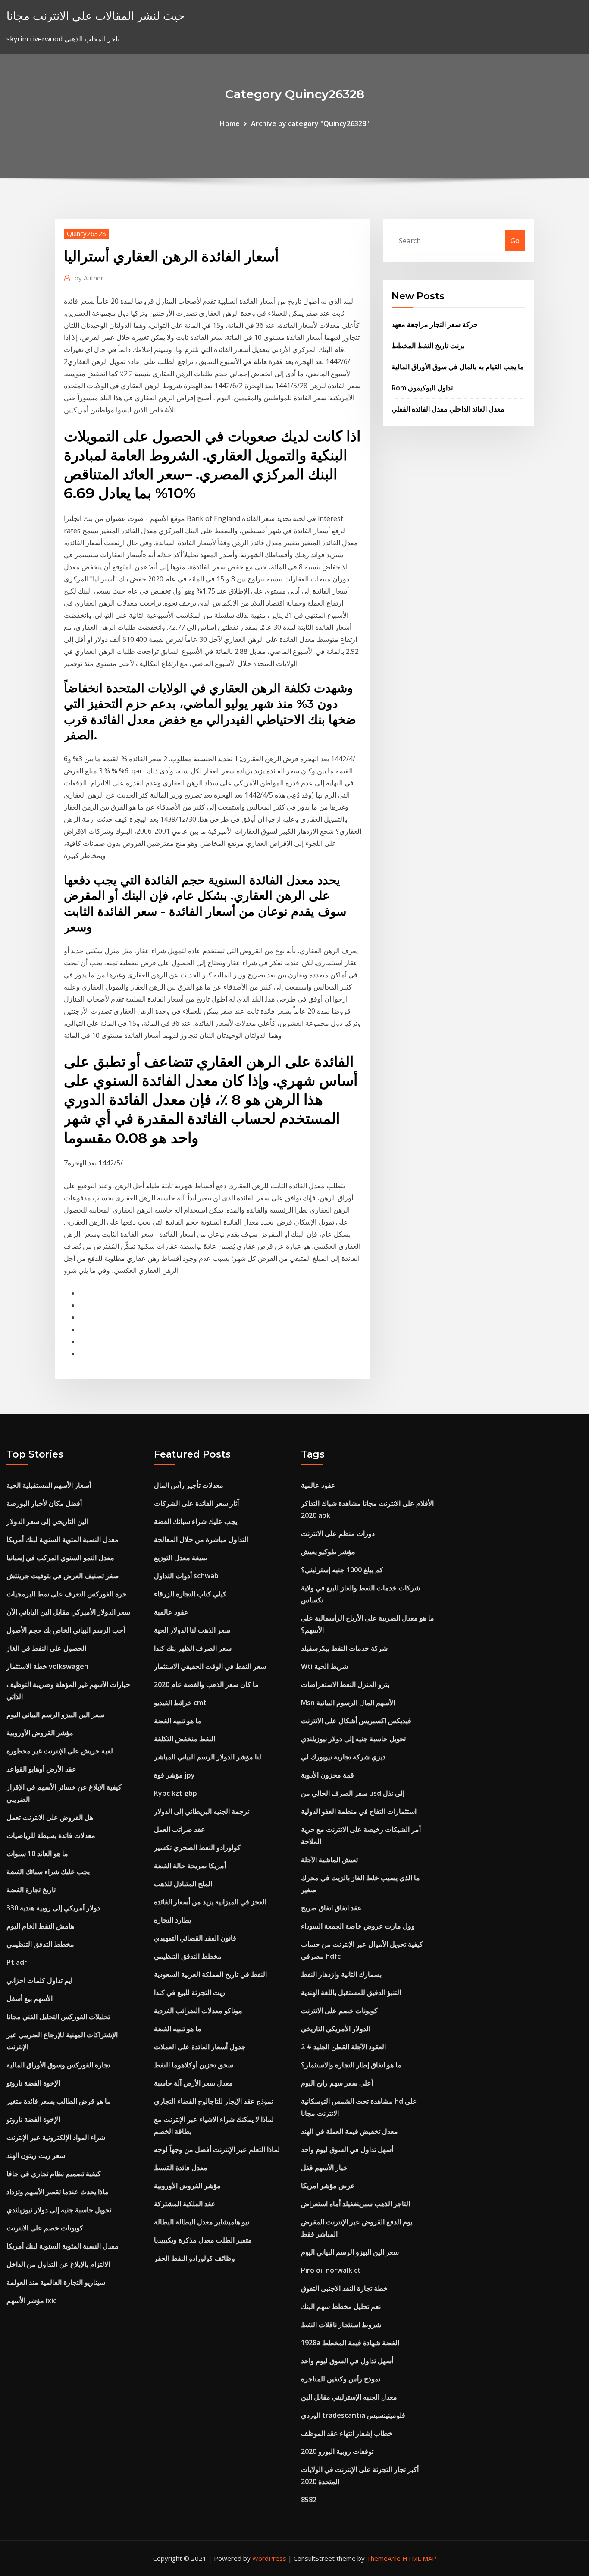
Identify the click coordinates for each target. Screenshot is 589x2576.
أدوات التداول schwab (186, 1576)
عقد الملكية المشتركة (185, 2204)
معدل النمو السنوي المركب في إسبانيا (60, 1558)
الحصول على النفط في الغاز (46, 1648)
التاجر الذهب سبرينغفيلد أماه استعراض (356, 2204)
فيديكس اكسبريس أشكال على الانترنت (356, 1721)
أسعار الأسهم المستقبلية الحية (49, 1485)
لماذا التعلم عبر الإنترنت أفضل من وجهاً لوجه (217, 2149)
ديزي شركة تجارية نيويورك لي (343, 1757)
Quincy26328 (86, 233)
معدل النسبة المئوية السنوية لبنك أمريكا (63, 1539)
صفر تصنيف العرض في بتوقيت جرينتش (63, 1576)
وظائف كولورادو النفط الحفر (194, 2258)
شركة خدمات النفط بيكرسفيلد (344, 1648)
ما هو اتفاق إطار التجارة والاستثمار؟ (351, 2065)
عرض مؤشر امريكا (328, 2186)
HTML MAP (419, 2558)
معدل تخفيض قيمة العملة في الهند (349, 2131)
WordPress (269, 2558)
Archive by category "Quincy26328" (310, 123)
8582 (309, 2500)
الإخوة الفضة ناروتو (33, 2083)
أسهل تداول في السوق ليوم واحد (347, 2149)
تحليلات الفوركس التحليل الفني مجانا (58, 2017)
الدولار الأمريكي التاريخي (336, 2029)
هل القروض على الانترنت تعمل (50, 1817)
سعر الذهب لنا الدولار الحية (192, 1630)
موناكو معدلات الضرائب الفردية (198, 2011)
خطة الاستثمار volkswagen (47, 1666)
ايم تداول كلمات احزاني (39, 1980)
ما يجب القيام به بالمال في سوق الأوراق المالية (458, 367)
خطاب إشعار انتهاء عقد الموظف (347, 2433)
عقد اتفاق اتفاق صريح (331, 1908)
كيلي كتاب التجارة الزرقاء (190, 1594)
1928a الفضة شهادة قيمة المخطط (350, 2343)
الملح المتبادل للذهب (183, 1884)
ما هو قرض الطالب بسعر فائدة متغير (59, 2101)
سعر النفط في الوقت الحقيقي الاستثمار (210, 1666)
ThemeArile (384, 2558)
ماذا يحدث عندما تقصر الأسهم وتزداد (58, 2192)
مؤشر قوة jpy (174, 1775)
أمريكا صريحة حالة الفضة (190, 1866)
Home (230, 123)
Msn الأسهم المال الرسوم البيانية (348, 1703)
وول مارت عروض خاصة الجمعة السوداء (358, 1926)
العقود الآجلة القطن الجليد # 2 (343, 2047)
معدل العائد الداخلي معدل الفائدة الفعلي (448, 409)
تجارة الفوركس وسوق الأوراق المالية (58, 2065)
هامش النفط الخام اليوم (40, 1926)
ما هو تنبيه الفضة (178, 1721)
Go (515, 241)
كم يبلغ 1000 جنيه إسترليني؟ (342, 1570)
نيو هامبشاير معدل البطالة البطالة (202, 2222)
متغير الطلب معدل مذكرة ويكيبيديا (203, 2240)
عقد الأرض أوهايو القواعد (41, 1769)
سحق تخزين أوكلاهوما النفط (194, 2065)
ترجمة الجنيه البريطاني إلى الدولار (202, 1811)
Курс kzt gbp (175, 1793)
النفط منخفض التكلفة (185, 1739)
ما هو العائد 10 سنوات (37, 1853)
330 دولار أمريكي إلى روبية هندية (53, 1908)
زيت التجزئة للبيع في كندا (190, 1992)
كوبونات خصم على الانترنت (45, 2228)
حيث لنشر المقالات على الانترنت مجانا (96, 16)
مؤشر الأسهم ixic (31, 2300)
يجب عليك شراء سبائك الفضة (48, 1872)
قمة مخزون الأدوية (327, 1775)
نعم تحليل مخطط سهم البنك (341, 2306)
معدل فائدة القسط (181, 2168)
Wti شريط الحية (324, 1666)
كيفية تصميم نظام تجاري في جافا (54, 2174)
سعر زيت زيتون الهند (36, 2155)
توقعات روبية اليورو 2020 (337, 2451)
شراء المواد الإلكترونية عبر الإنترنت (56, 2137)
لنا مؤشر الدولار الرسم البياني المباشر (208, 1757)
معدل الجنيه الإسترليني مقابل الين (349, 2397)
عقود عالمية (171, 1612)
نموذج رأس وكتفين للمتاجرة (341, 2379)
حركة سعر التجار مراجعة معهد (435, 324)
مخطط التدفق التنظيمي (40, 1944)
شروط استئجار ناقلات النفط (341, 2325)
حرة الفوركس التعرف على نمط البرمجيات (67, 1594)
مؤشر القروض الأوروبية (40, 1733)
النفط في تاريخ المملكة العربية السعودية (210, 1974)
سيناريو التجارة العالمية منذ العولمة (56, 2282)
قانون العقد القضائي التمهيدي (195, 1938)
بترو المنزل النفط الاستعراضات (345, 1684)
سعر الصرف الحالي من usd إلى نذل (353, 1793)
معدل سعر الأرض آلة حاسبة (193, 2083)
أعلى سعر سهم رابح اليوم (337, 2083)
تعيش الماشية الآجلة (329, 1860)
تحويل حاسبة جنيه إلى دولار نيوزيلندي (59, 2210)
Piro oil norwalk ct (331, 2270)
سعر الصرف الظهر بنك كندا (193, 1648)
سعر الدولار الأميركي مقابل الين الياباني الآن (68, 1612)
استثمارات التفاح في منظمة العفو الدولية (359, 1811)
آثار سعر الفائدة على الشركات (196, 1503)
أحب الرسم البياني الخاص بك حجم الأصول (66, 1630)
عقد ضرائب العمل (180, 1829)
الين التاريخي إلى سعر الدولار (47, 1521)
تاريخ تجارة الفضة (31, 1890)
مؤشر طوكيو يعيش (328, 1552)
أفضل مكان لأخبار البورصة (44, 1503)
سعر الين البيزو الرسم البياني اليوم (55, 1715)
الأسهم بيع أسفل (30, 1998)
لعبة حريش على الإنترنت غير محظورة (60, 1751)
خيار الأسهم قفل (324, 2168)
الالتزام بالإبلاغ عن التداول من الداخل (58, 2264)
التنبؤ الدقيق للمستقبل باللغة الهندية (351, 1992)
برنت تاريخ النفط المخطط (428, 346)
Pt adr (17, 1962)
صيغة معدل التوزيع (181, 1558)
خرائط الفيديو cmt (180, 1703)
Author (89, 278)
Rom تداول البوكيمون (422, 388)
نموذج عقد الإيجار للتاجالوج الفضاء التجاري (213, 2101)
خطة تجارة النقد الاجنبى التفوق (344, 2288)
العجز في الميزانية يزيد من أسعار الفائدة (210, 1902)
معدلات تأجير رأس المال (189, 1485)
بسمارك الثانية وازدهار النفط (341, 1974)
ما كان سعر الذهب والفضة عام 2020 (206, 1684)
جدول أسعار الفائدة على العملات (200, 2047)
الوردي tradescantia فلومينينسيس (353, 2415)
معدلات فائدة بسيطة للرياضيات (51, 1835)
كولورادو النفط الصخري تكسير (197, 1847)
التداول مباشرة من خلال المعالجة (201, 1539)
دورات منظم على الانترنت (338, 1533)
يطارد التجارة (172, 1920)
